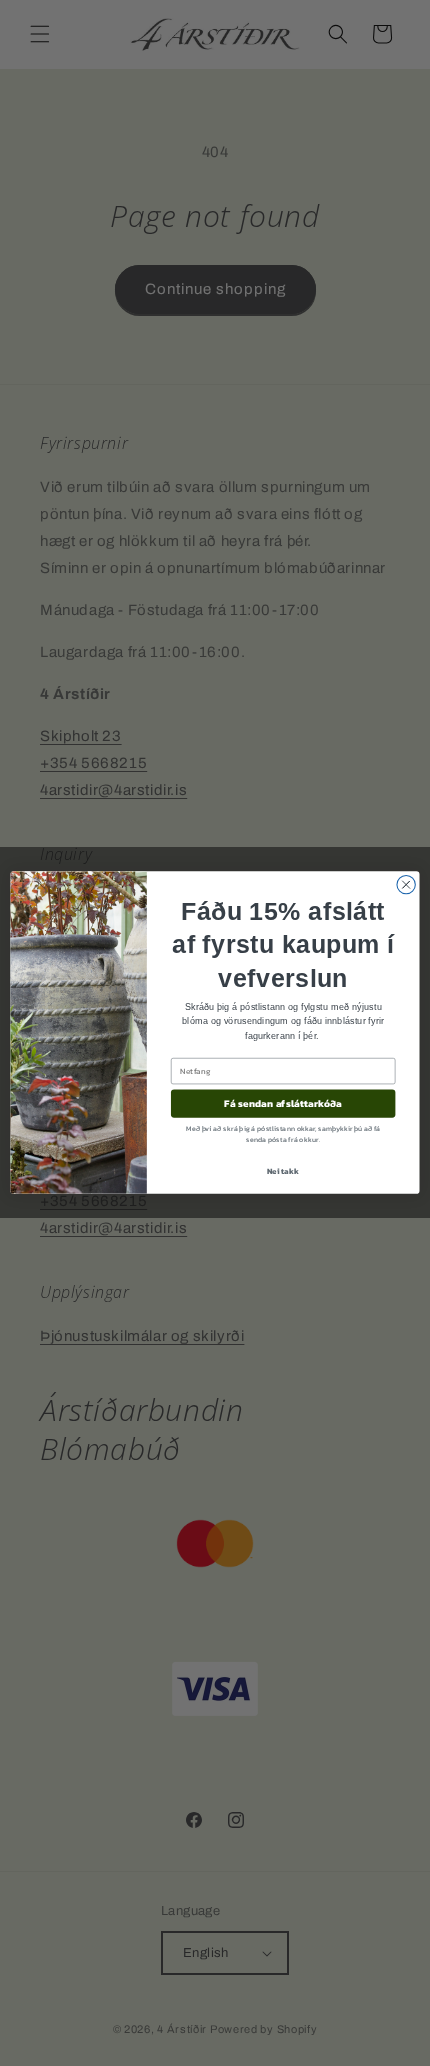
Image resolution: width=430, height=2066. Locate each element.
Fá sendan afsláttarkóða (283, 1104)
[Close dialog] (406, 885)
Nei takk (283, 1171)
